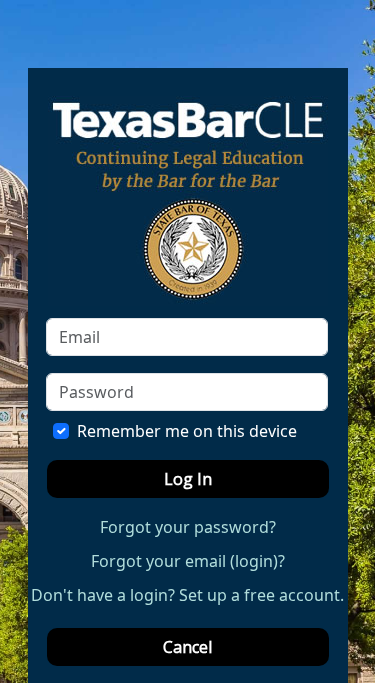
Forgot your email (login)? (188, 561)
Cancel (187, 647)
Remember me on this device (187, 431)
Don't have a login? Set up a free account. (187, 595)
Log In (188, 479)
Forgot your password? (188, 527)
